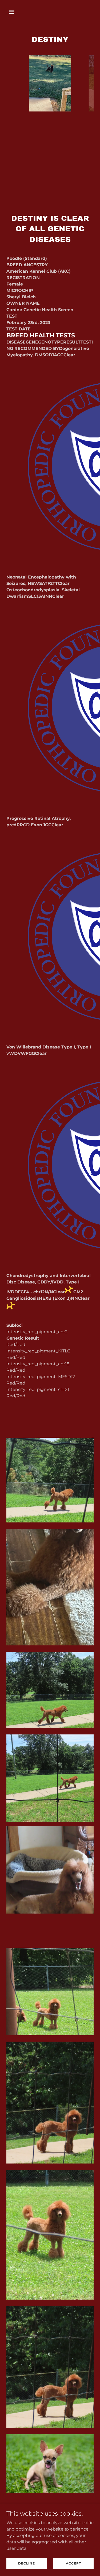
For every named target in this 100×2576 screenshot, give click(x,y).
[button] (16, 12)
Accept (73, 2563)
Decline (27, 2563)
